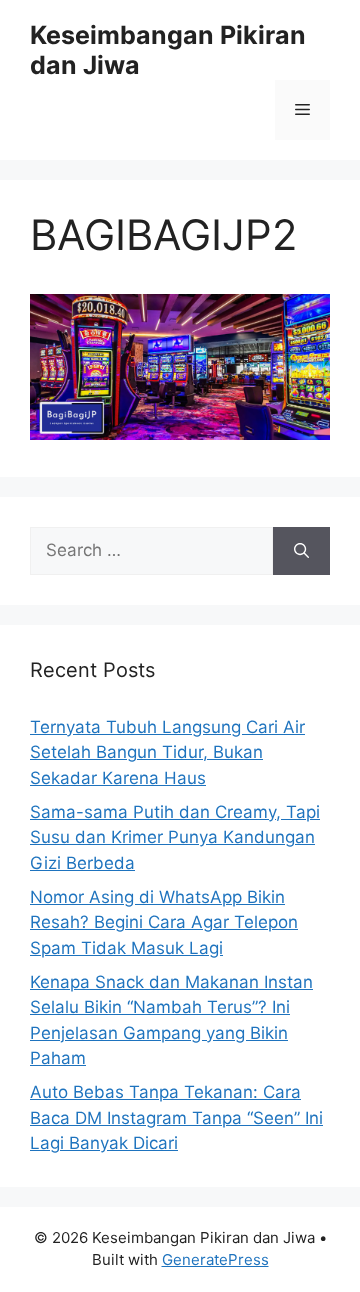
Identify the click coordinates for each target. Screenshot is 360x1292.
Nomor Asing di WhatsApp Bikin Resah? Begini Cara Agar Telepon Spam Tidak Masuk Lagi (164, 922)
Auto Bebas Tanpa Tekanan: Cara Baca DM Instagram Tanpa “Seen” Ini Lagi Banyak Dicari (176, 1117)
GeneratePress (215, 1259)
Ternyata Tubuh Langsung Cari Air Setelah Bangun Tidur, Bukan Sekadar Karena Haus (167, 752)
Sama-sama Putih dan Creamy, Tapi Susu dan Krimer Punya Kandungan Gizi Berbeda (175, 837)
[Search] (301, 551)
